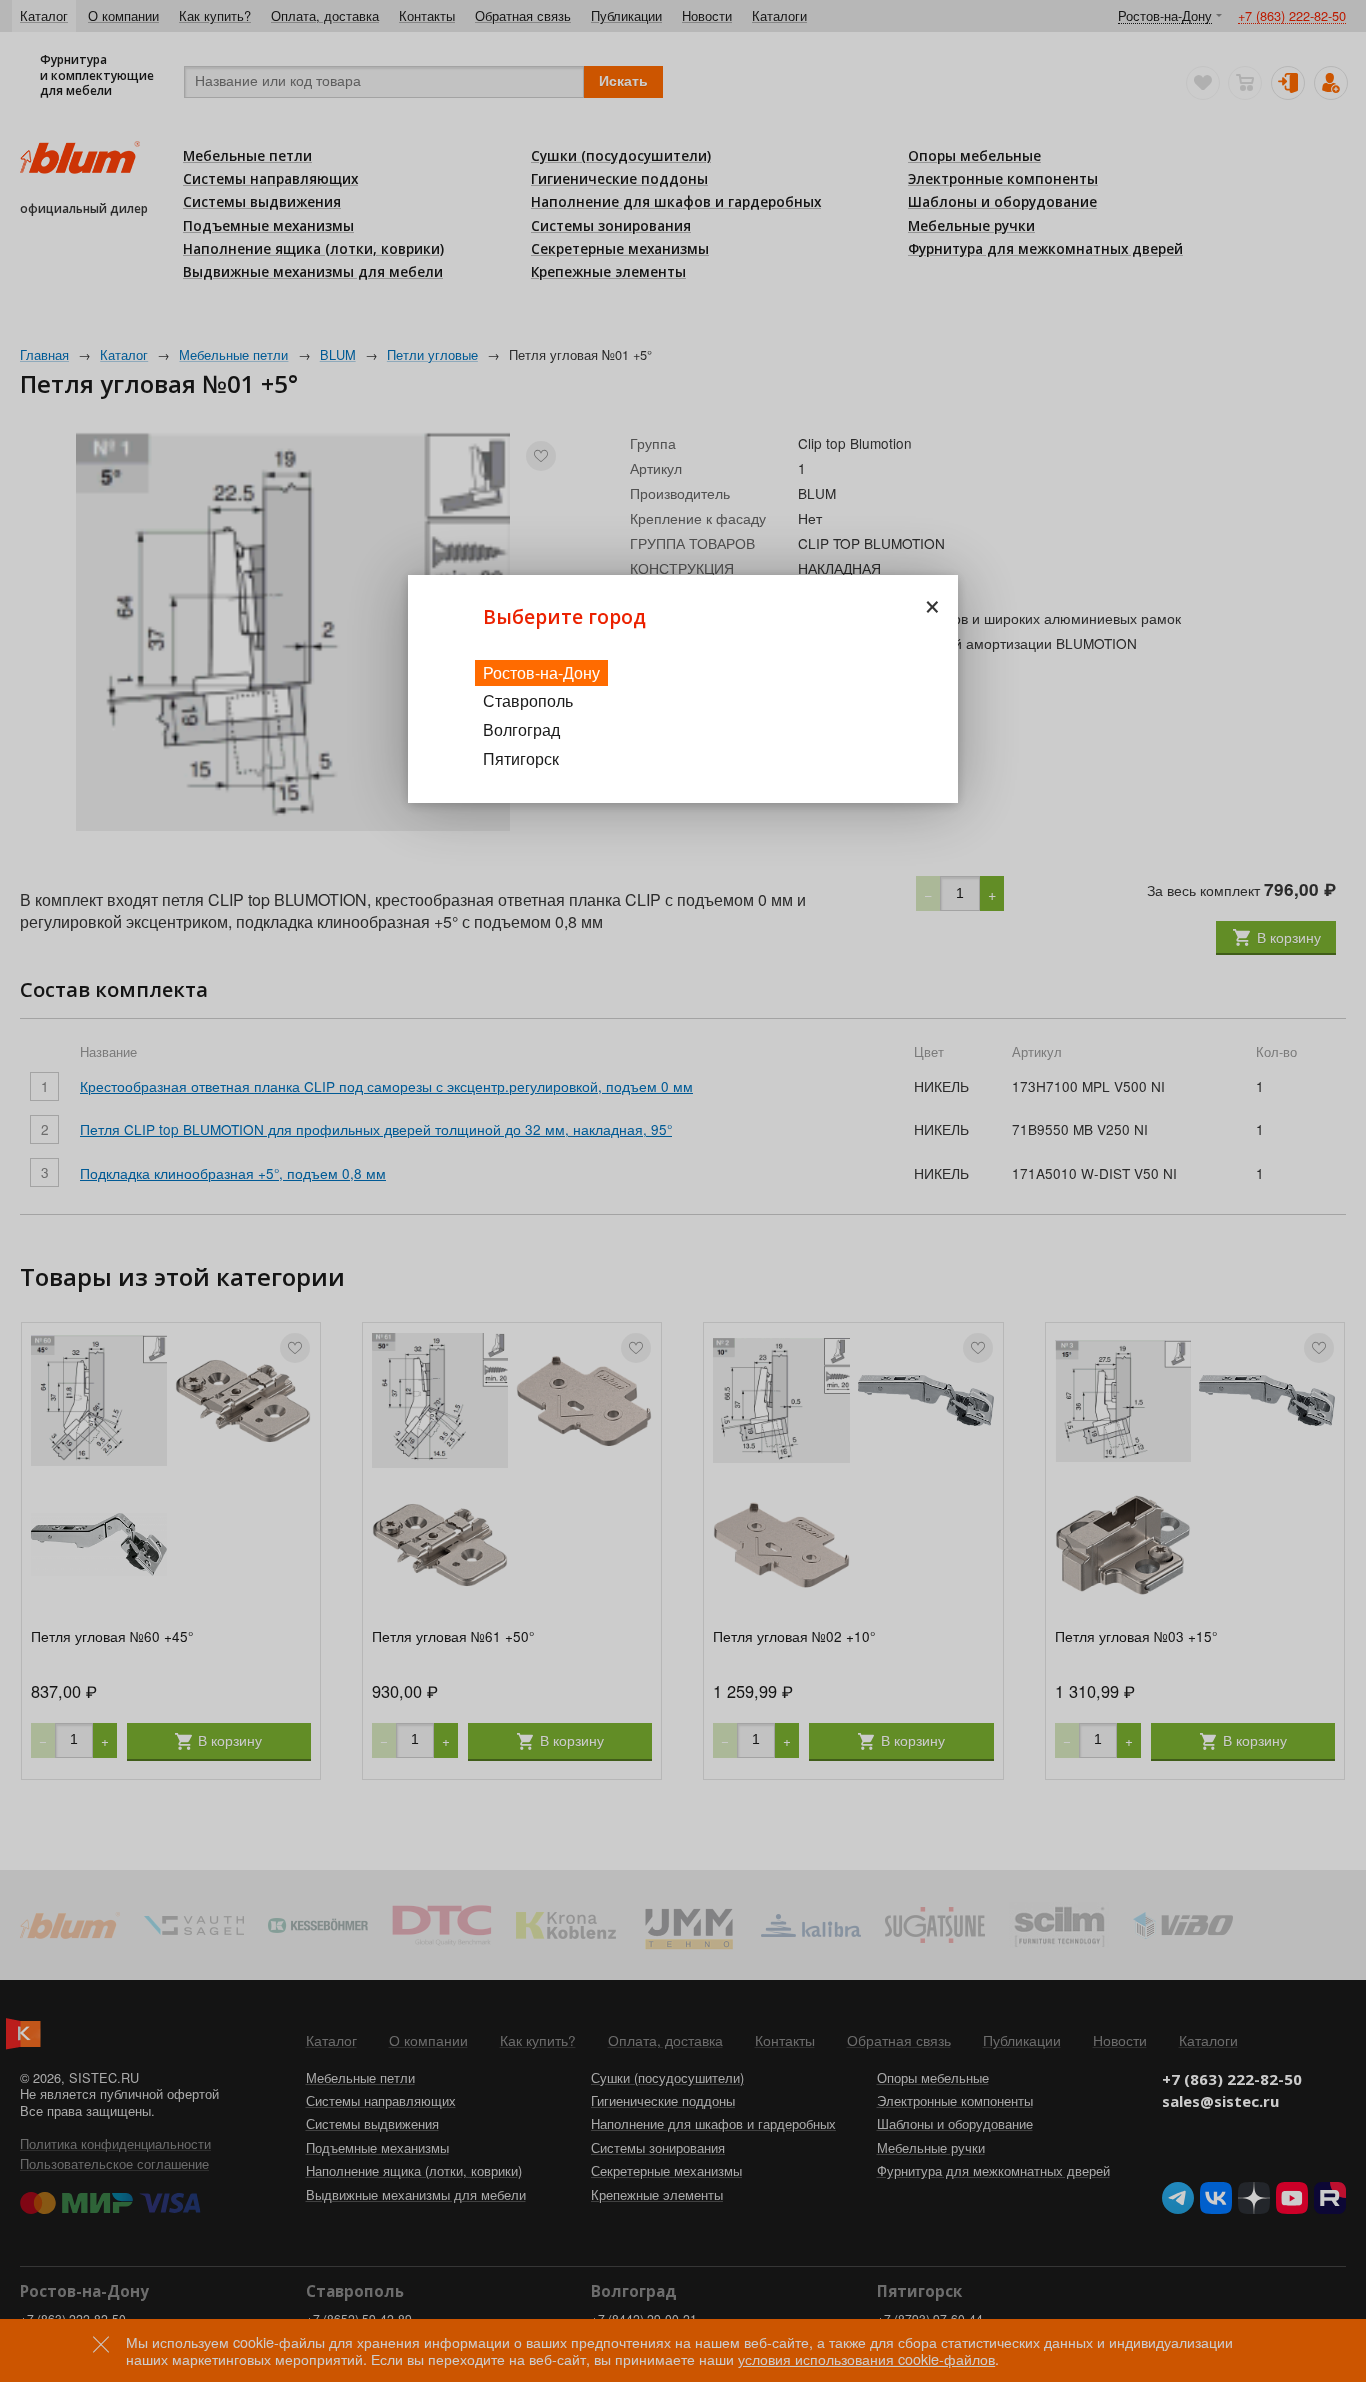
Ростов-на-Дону (541, 672)
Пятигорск (521, 758)
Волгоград (521, 729)
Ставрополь (528, 700)
